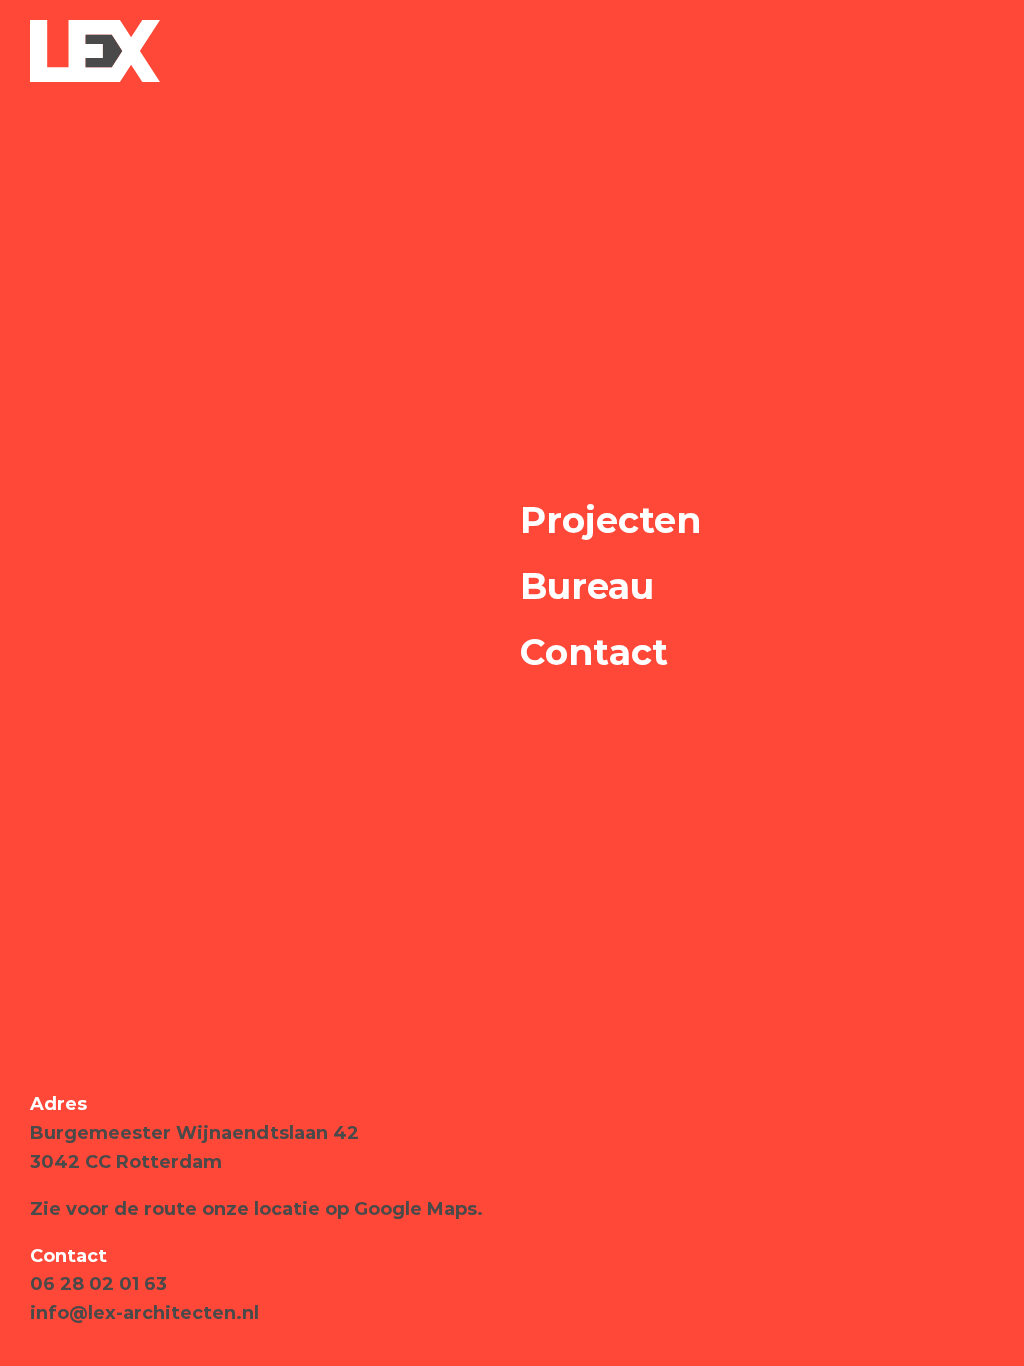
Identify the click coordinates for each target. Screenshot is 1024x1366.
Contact (594, 652)
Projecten (610, 520)
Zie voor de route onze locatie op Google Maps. (256, 1209)
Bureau (587, 586)
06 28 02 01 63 (98, 1284)
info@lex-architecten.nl (144, 1313)
